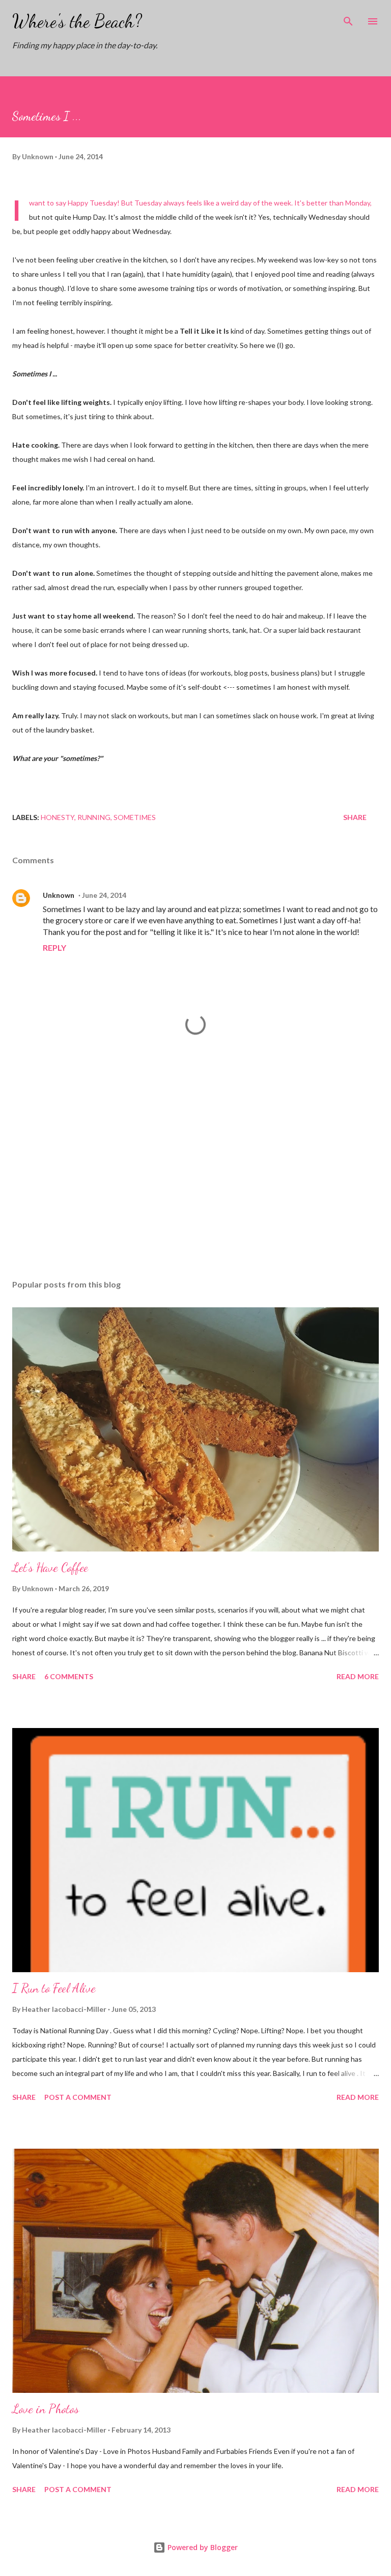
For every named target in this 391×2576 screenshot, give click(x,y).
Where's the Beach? (77, 21)
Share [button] (355, 817)
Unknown (59, 895)
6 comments (69, 1676)
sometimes (135, 817)
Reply (54, 947)
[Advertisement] (195, 1176)
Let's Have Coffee (50, 1568)
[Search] (348, 18)
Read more (358, 1676)
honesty (58, 817)
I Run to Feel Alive (54, 1988)
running (94, 817)
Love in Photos (46, 2409)
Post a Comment (78, 2097)
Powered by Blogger (202, 2547)
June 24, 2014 (104, 895)
